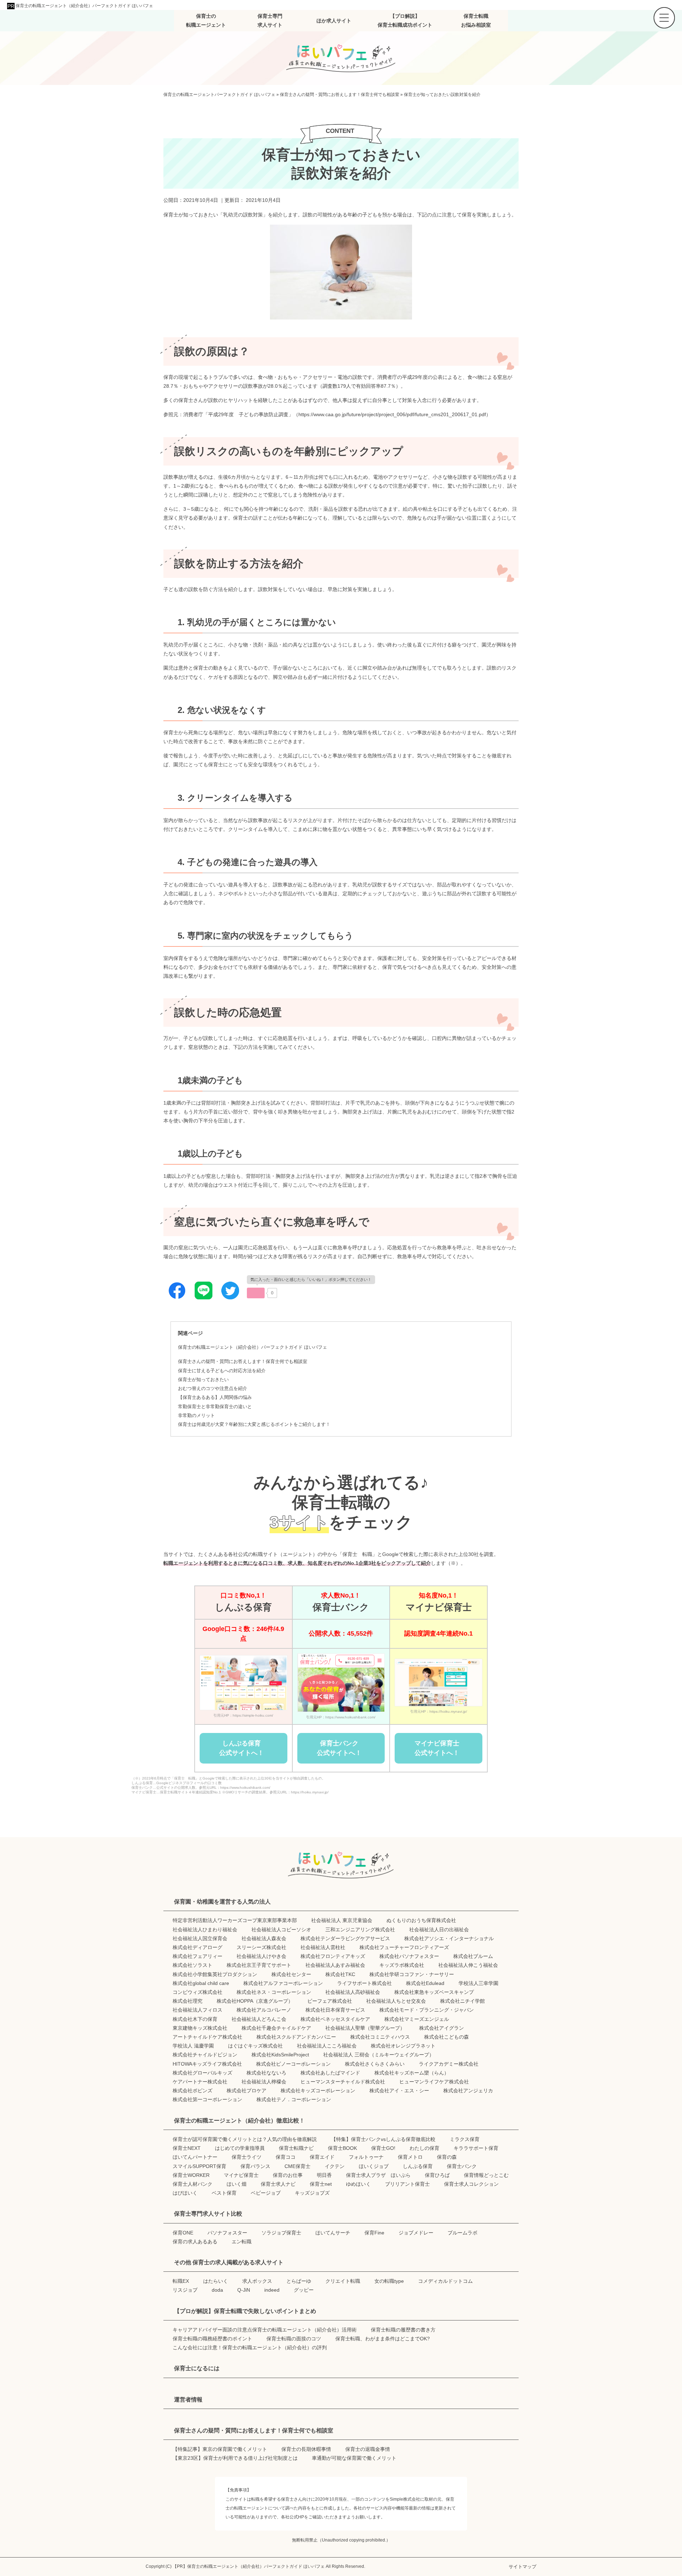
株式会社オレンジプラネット (403, 2046)
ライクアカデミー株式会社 (449, 2064)
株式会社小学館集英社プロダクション (215, 1974)
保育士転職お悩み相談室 (476, 20)
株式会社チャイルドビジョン (205, 2055)
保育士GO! (383, 2148)
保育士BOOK (342, 2148)
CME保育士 (297, 2166)
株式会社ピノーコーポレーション (293, 2064)
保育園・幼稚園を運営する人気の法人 (222, 1902)
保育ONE (183, 2233)
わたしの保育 (424, 2148)
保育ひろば (437, 2175)
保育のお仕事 (288, 2175)
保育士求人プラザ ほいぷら (378, 2175)
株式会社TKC (340, 1974)
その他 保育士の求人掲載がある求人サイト (229, 2262)
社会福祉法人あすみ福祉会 (335, 1965)
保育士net (321, 2184)
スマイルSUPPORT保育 (199, 2166)
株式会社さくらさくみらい (375, 2064)
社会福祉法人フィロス (197, 2010)
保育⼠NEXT (187, 2148)
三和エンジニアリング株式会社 (360, 1930)
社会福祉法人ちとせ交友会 (396, 2001)
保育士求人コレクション (471, 2184)
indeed (272, 2290)
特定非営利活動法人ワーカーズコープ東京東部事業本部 (235, 1920)
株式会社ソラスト (193, 1965)
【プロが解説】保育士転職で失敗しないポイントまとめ (245, 2311)
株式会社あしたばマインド (330, 2073)
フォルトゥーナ (366, 2157)
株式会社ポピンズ (193, 2091)
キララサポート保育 (476, 2148)
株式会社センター (291, 1974)
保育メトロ (410, 2157)
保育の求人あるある (195, 2242)
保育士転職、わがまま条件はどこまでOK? (383, 2339)
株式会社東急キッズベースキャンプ (434, 1992)
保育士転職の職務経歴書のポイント (212, 2339)
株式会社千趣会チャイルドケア (276, 2028)
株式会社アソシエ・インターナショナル (449, 1938)
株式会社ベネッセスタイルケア (335, 2019)
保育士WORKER (191, 2175)
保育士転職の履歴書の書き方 (403, 2330)
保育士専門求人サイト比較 (208, 2214)
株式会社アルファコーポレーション (283, 1983)
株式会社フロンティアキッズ (333, 1956)
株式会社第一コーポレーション (207, 2099)
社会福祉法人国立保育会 (200, 1938)
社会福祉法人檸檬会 (264, 2082)
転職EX (181, 2281)
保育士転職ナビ (296, 2148)
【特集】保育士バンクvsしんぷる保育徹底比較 (383, 2139)
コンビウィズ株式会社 (197, 1992)
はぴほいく (185, 2193)
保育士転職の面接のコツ (294, 2339)
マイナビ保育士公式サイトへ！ (437, 1748)
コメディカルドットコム (445, 2281)
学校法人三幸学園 (478, 1983)
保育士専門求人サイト (270, 20)
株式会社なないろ (266, 2073)
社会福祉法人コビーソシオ (281, 1930)
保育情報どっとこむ (486, 2175)
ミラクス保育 (465, 2139)
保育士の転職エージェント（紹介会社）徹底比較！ (239, 2121)
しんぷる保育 (418, 2166)
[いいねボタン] (256, 1293)
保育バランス (255, 2166)
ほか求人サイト (334, 21)
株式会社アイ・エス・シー (399, 2091)
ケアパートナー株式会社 (200, 2082)
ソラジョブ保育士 (281, 2233)
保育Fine (374, 2233)
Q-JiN (244, 2290)
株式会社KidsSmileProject (280, 2055)
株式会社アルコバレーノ (264, 2010)
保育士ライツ (247, 2157)
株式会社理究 (188, 2001)
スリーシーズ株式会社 (261, 1947)
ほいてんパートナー (195, 2157)
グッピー (304, 2290)
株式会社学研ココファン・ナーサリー (412, 1974)
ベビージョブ (266, 2193)
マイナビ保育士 (241, 2175)
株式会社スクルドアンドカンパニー (296, 2037)
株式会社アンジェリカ (468, 2091)
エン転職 (242, 2242)
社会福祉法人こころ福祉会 (327, 2046)
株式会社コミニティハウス (380, 2037)
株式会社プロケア (247, 2091)
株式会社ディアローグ (197, 1947)
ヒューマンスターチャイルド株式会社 (343, 2082)
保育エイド (322, 2157)
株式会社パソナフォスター (409, 1956)
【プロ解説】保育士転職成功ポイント (405, 20)
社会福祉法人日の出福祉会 (439, 1930)
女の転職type (389, 2281)
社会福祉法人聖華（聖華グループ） (365, 2028)
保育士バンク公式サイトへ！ (339, 1748)
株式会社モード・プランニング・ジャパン (427, 2010)
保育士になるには (197, 2368)
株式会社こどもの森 (446, 2037)
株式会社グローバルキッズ (202, 2073)
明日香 (324, 2175)
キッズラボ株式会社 (402, 1965)
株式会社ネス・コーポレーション (274, 1992)
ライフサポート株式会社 (364, 1983)
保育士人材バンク (193, 2184)
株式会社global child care (201, 1983)
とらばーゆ (299, 2281)
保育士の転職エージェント (206, 20)
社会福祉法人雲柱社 (323, 1947)
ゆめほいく (358, 2184)
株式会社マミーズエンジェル (417, 2019)
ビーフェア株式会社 (330, 2001)
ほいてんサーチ (333, 2233)
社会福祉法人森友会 (264, 1938)
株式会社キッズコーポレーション (318, 2091)
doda (217, 2290)
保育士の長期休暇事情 (306, 2449)
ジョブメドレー (416, 2233)
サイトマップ (523, 2567)
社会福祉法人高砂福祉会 (353, 1992)
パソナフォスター (227, 2233)
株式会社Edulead (425, 1983)
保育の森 (447, 2157)
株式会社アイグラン (442, 2028)
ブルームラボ (462, 2233)
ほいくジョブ (374, 2166)
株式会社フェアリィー (197, 1956)
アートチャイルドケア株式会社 (207, 2037)
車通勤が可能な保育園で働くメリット (354, 2458)
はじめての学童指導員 (240, 2148)
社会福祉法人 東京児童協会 (342, 1920)
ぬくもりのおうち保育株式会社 (421, 1920)
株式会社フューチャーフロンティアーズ (404, 1947)
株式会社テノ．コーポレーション (294, 2099)
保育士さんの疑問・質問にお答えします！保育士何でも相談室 (243, 1362)
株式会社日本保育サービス (335, 2010)
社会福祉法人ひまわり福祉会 (205, 1930)
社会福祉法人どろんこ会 (259, 2019)
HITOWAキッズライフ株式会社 (207, 2064)
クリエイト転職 (343, 2281)
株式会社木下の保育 (195, 2019)
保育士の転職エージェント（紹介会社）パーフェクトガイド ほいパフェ (84, 6)
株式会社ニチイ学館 (462, 2001)
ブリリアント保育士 (407, 2184)
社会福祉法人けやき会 (261, 1956)
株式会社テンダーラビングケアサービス (345, 1938)
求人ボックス (257, 2281)
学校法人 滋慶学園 (193, 2046)
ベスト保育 (224, 2193)
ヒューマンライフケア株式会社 (434, 2082)
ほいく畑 (237, 2184)
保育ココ (286, 2157)
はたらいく (216, 2281)
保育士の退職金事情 (368, 2449)
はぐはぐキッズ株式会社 (255, 2046)
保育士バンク (462, 2166)
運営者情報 (188, 2400)
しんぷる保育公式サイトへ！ (242, 1748)
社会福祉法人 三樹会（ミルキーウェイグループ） (379, 2055)
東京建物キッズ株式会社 (200, 2028)
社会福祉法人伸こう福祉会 (468, 1965)
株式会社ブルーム (473, 1956)
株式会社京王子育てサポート (259, 1965)
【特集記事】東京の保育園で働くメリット (220, 2449)
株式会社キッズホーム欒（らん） (412, 2073)
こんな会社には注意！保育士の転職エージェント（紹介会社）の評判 (250, 2347)
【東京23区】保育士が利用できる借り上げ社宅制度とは (235, 2458)
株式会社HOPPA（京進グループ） (255, 2001)
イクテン (335, 2166)
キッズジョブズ (312, 2193)
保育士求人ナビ (278, 2184)
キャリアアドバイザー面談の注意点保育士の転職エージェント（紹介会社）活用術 (265, 2330)
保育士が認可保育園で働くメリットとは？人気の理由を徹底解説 (245, 2139)
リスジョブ (185, 2290)
